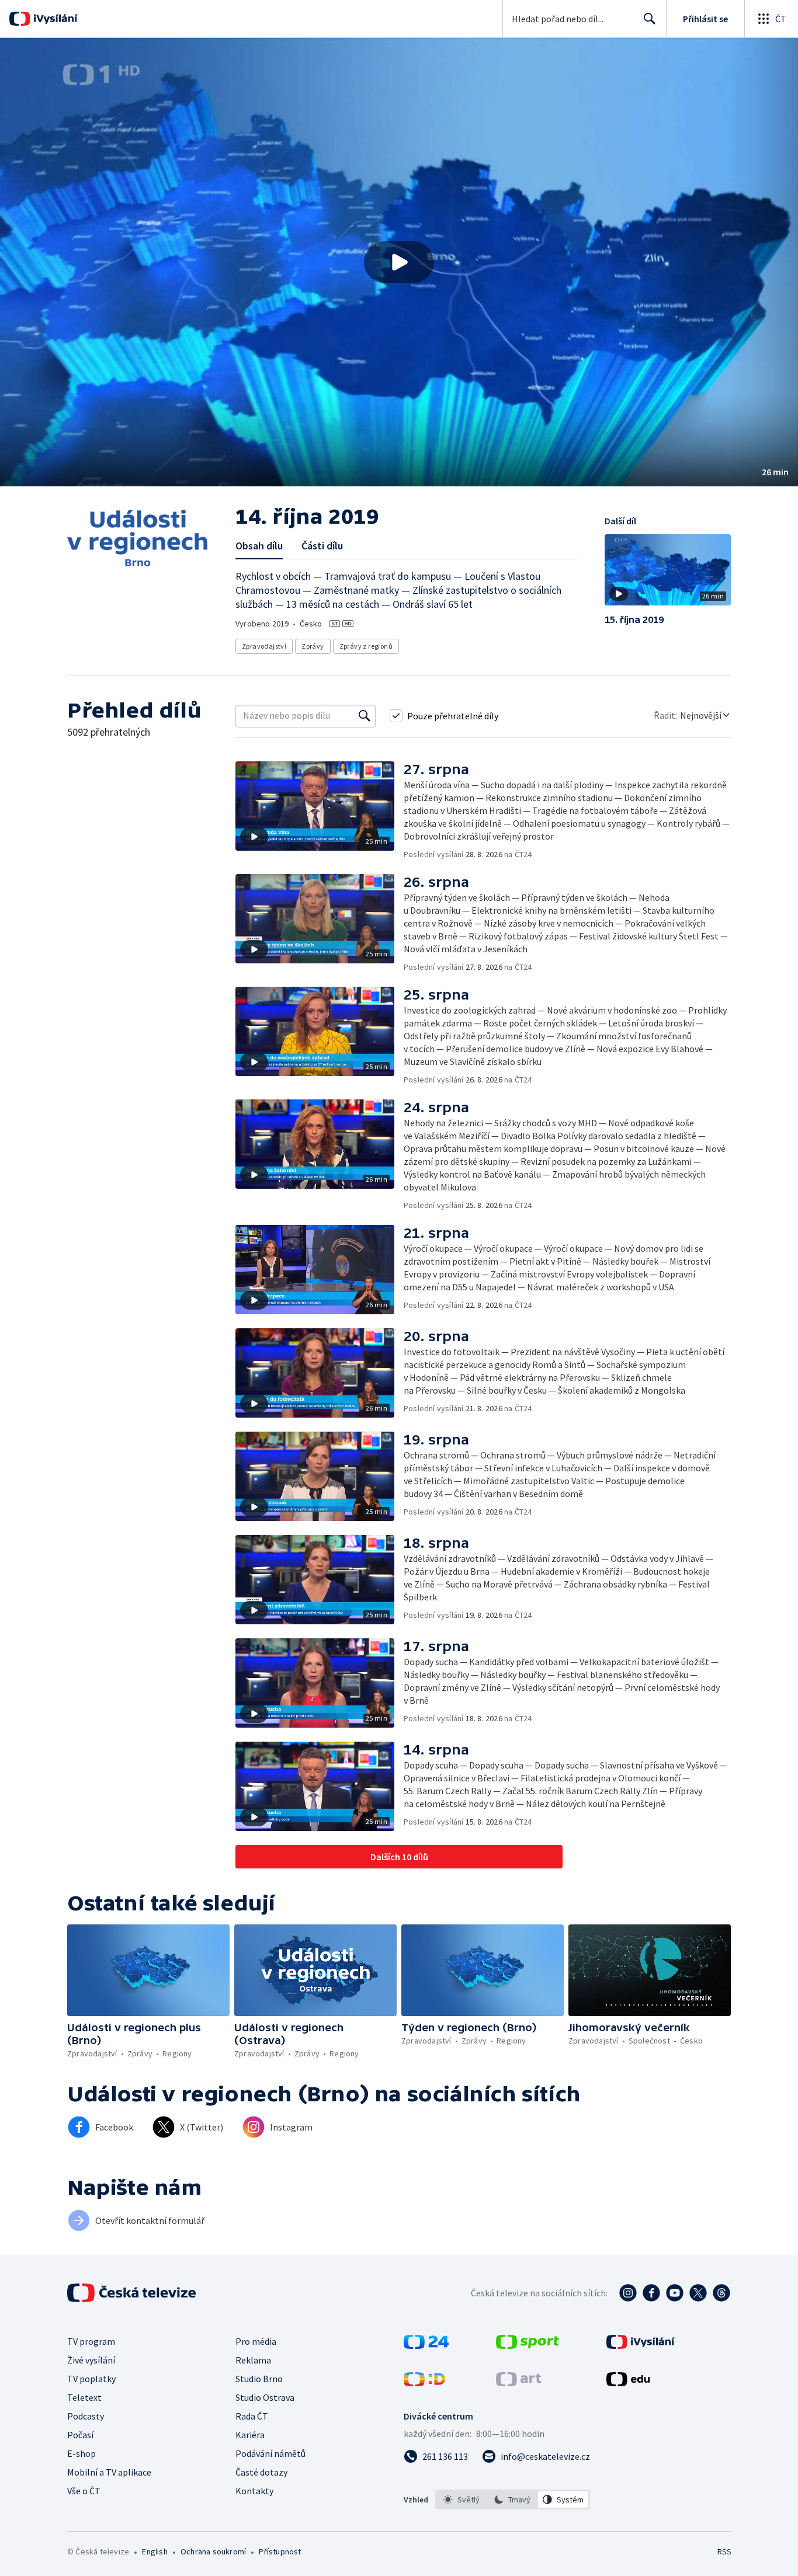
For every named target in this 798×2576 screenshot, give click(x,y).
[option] (462, 2500)
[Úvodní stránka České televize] (133, 2293)
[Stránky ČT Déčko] (424, 2383)
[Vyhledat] (365, 716)
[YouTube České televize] (675, 2293)
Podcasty (86, 2416)
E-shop (81, 2453)
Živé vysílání (91, 2360)
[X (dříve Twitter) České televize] (698, 2293)
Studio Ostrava (265, 2397)
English (155, 2551)
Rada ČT (252, 2416)
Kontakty (254, 2491)
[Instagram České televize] (628, 2293)
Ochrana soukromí (213, 2551)
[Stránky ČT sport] (528, 2345)
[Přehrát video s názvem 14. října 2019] (399, 262)
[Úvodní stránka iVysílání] (54, 19)
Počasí (80, 2435)
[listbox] (513, 2500)
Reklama (253, 2360)
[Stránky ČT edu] (628, 2383)
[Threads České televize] (721, 2293)
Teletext (84, 2397)
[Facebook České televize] (651, 2293)
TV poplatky (91, 2379)
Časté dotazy (261, 2472)
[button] (399, 262)
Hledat (650, 19)
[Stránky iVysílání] (641, 2345)
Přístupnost (280, 2551)
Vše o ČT (84, 2491)
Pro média (256, 2341)
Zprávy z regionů (366, 646)
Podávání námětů (270, 2453)
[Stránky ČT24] (426, 2345)
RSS (724, 2551)
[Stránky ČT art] (518, 2383)
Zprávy (313, 646)
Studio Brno (259, 2379)
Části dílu (322, 546)
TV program (91, 2341)
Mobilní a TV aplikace (109, 2472)
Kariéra (250, 2435)
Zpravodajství (264, 646)
